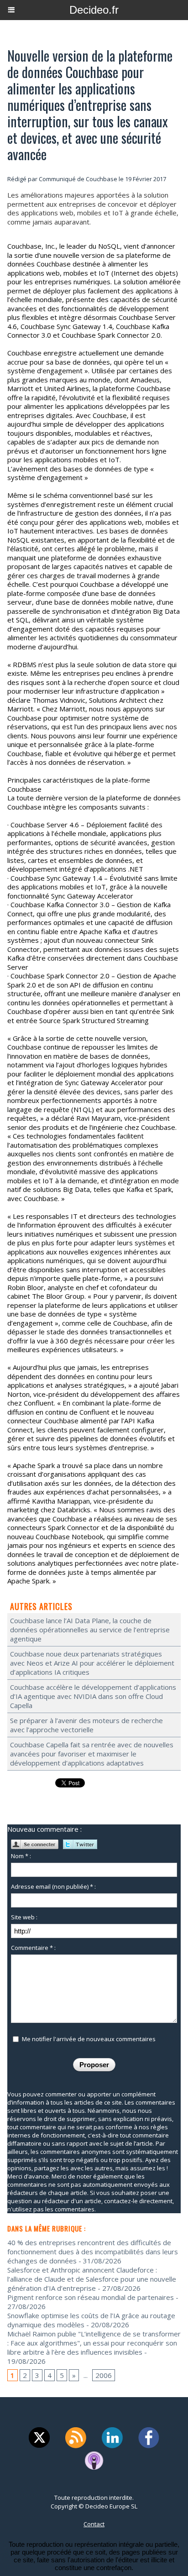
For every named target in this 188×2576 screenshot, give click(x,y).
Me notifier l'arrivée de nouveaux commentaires (89, 2039)
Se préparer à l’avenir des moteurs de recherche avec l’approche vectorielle (86, 1725)
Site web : (24, 1917)
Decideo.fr (94, 10)
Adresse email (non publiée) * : (53, 1886)
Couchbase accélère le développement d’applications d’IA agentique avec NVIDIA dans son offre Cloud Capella (93, 1696)
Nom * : (21, 1856)
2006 (104, 2375)
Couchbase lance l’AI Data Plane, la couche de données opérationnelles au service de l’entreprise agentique (90, 1630)
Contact (94, 2524)
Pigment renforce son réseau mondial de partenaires (91, 2297)
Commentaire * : (33, 1948)
